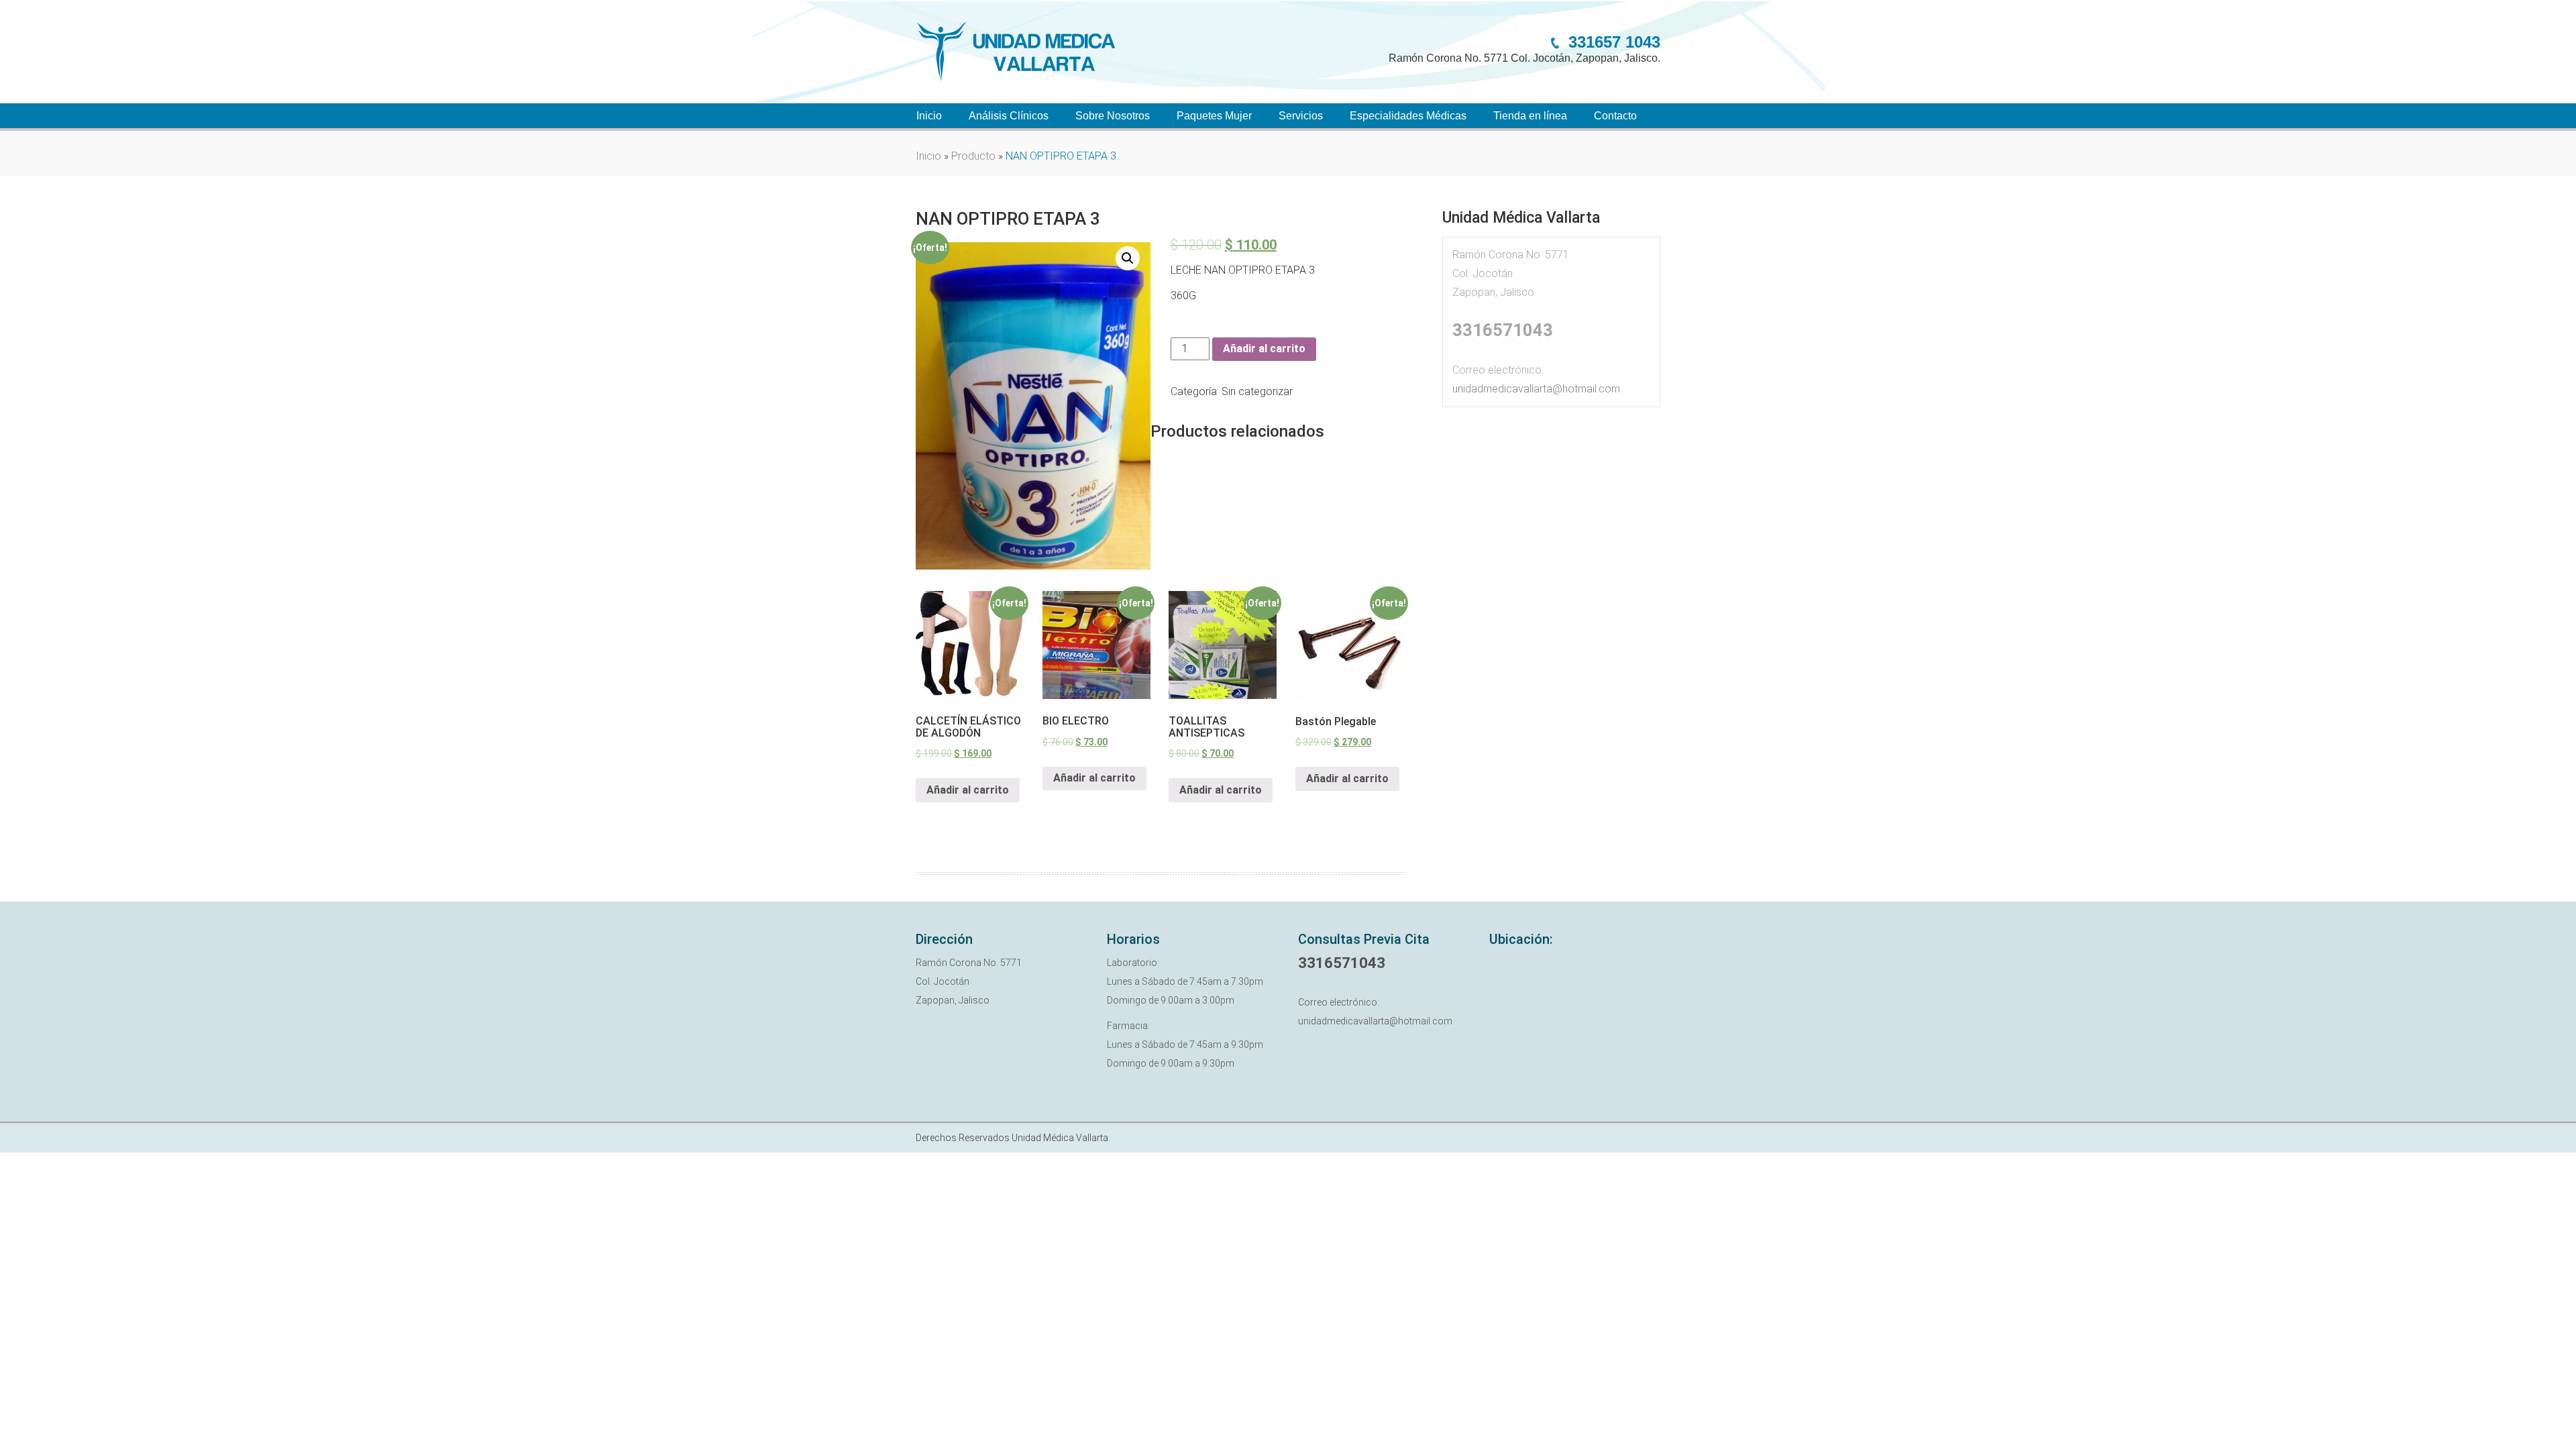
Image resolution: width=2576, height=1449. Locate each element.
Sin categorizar (1257, 391)
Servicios (1301, 116)
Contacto (1615, 116)
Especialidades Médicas (1408, 116)
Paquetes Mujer (1214, 116)
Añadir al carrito (1264, 348)
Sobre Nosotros (1113, 116)
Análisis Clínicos (1009, 116)
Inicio (929, 116)
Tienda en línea (1530, 116)
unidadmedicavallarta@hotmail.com (1536, 389)
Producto (973, 156)
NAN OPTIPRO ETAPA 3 (1008, 219)
